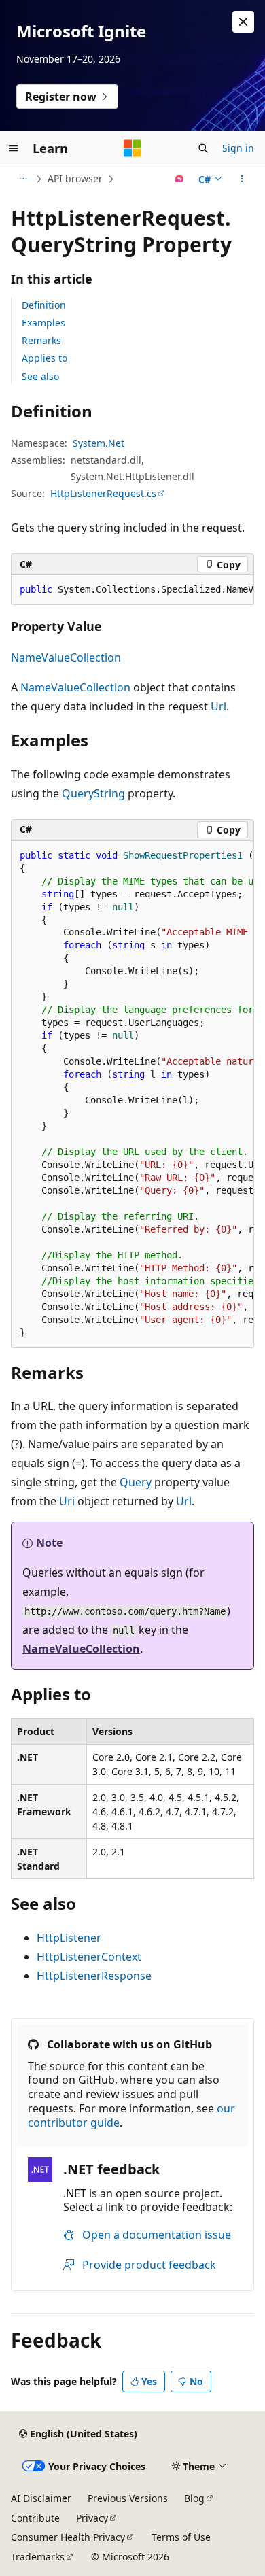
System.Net (99, 443)
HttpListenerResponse (94, 1976)
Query (136, 1482)
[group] (132, 590)
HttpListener (69, 1938)
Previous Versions (128, 2498)
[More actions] (242, 179)
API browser (75, 178)
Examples (43, 323)
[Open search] (203, 148)
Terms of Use (181, 2537)
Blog (194, 2498)
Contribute (35, 2518)
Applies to (45, 358)
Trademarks (38, 2557)
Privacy (92, 2518)
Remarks (41, 340)
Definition (44, 305)
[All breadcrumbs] (23, 179)
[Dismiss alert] (243, 22)
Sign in (238, 148)
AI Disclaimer (41, 2498)
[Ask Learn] (180, 179)
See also (40, 376)
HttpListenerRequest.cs (103, 493)
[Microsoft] (132, 148)
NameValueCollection (66, 657)
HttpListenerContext (89, 1957)
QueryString (93, 793)
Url (218, 706)
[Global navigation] (14, 148)
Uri (67, 1501)
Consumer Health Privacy (68, 2537)
